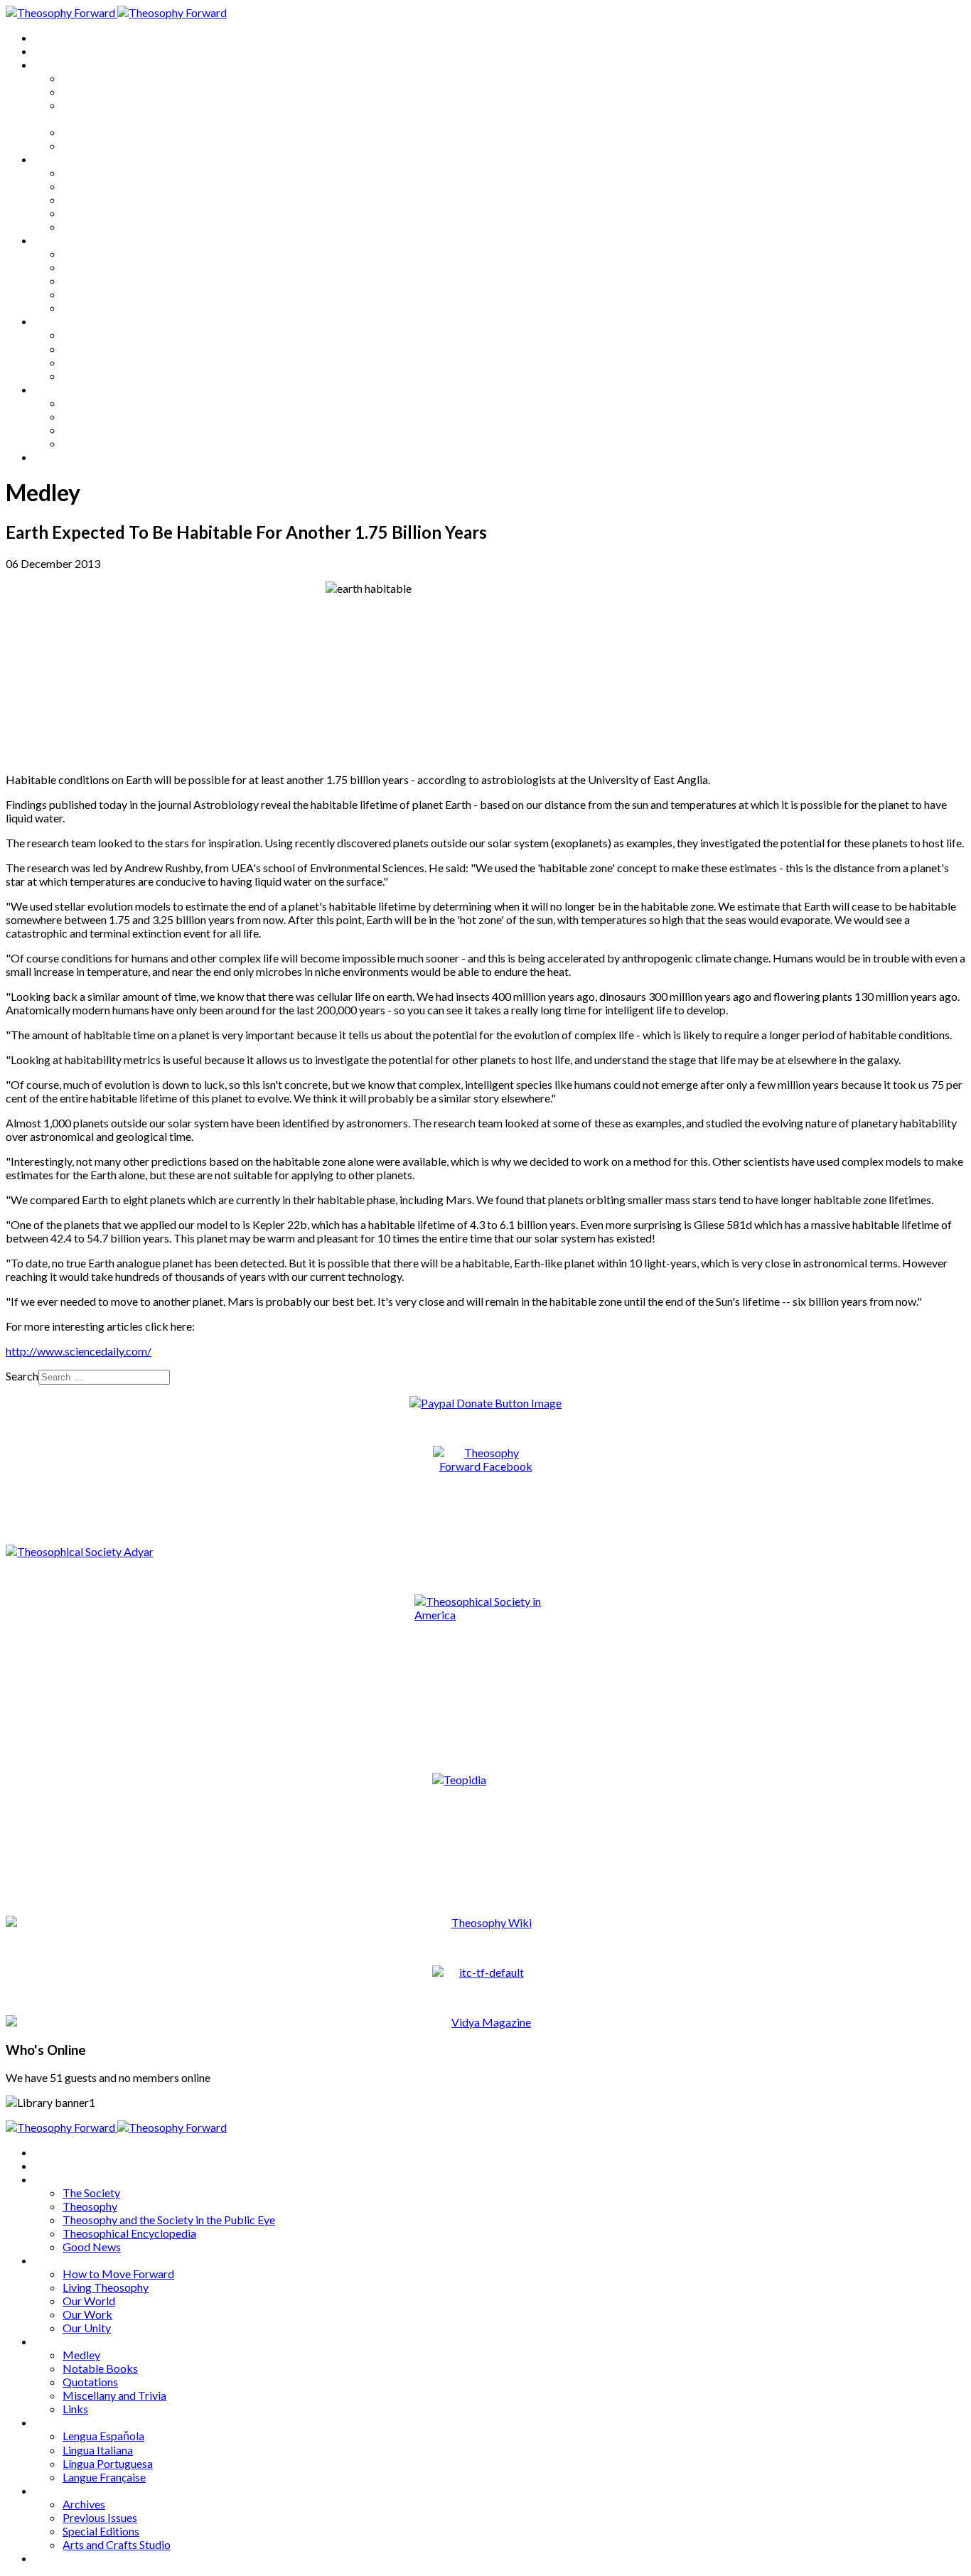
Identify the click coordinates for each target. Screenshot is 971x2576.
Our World (89, 199)
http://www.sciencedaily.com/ (79, 1351)
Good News (92, 145)
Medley (81, 253)
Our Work (87, 213)
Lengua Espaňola (103, 334)
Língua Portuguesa (108, 362)
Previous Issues (100, 416)
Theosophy (90, 91)
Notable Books (100, 267)
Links (75, 307)
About (50, 51)
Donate (52, 457)
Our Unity (87, 226)
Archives (55, 389)
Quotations (90, 280)
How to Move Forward (118, 172)
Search (22, 1376)
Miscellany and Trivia (114, 294)
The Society (91, 78)
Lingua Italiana (98, 349)
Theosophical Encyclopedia (129, 132)
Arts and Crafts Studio (117, 443)
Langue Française (104, 376)
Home (49, 37)
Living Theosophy (106, 186)
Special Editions (101, 430)
